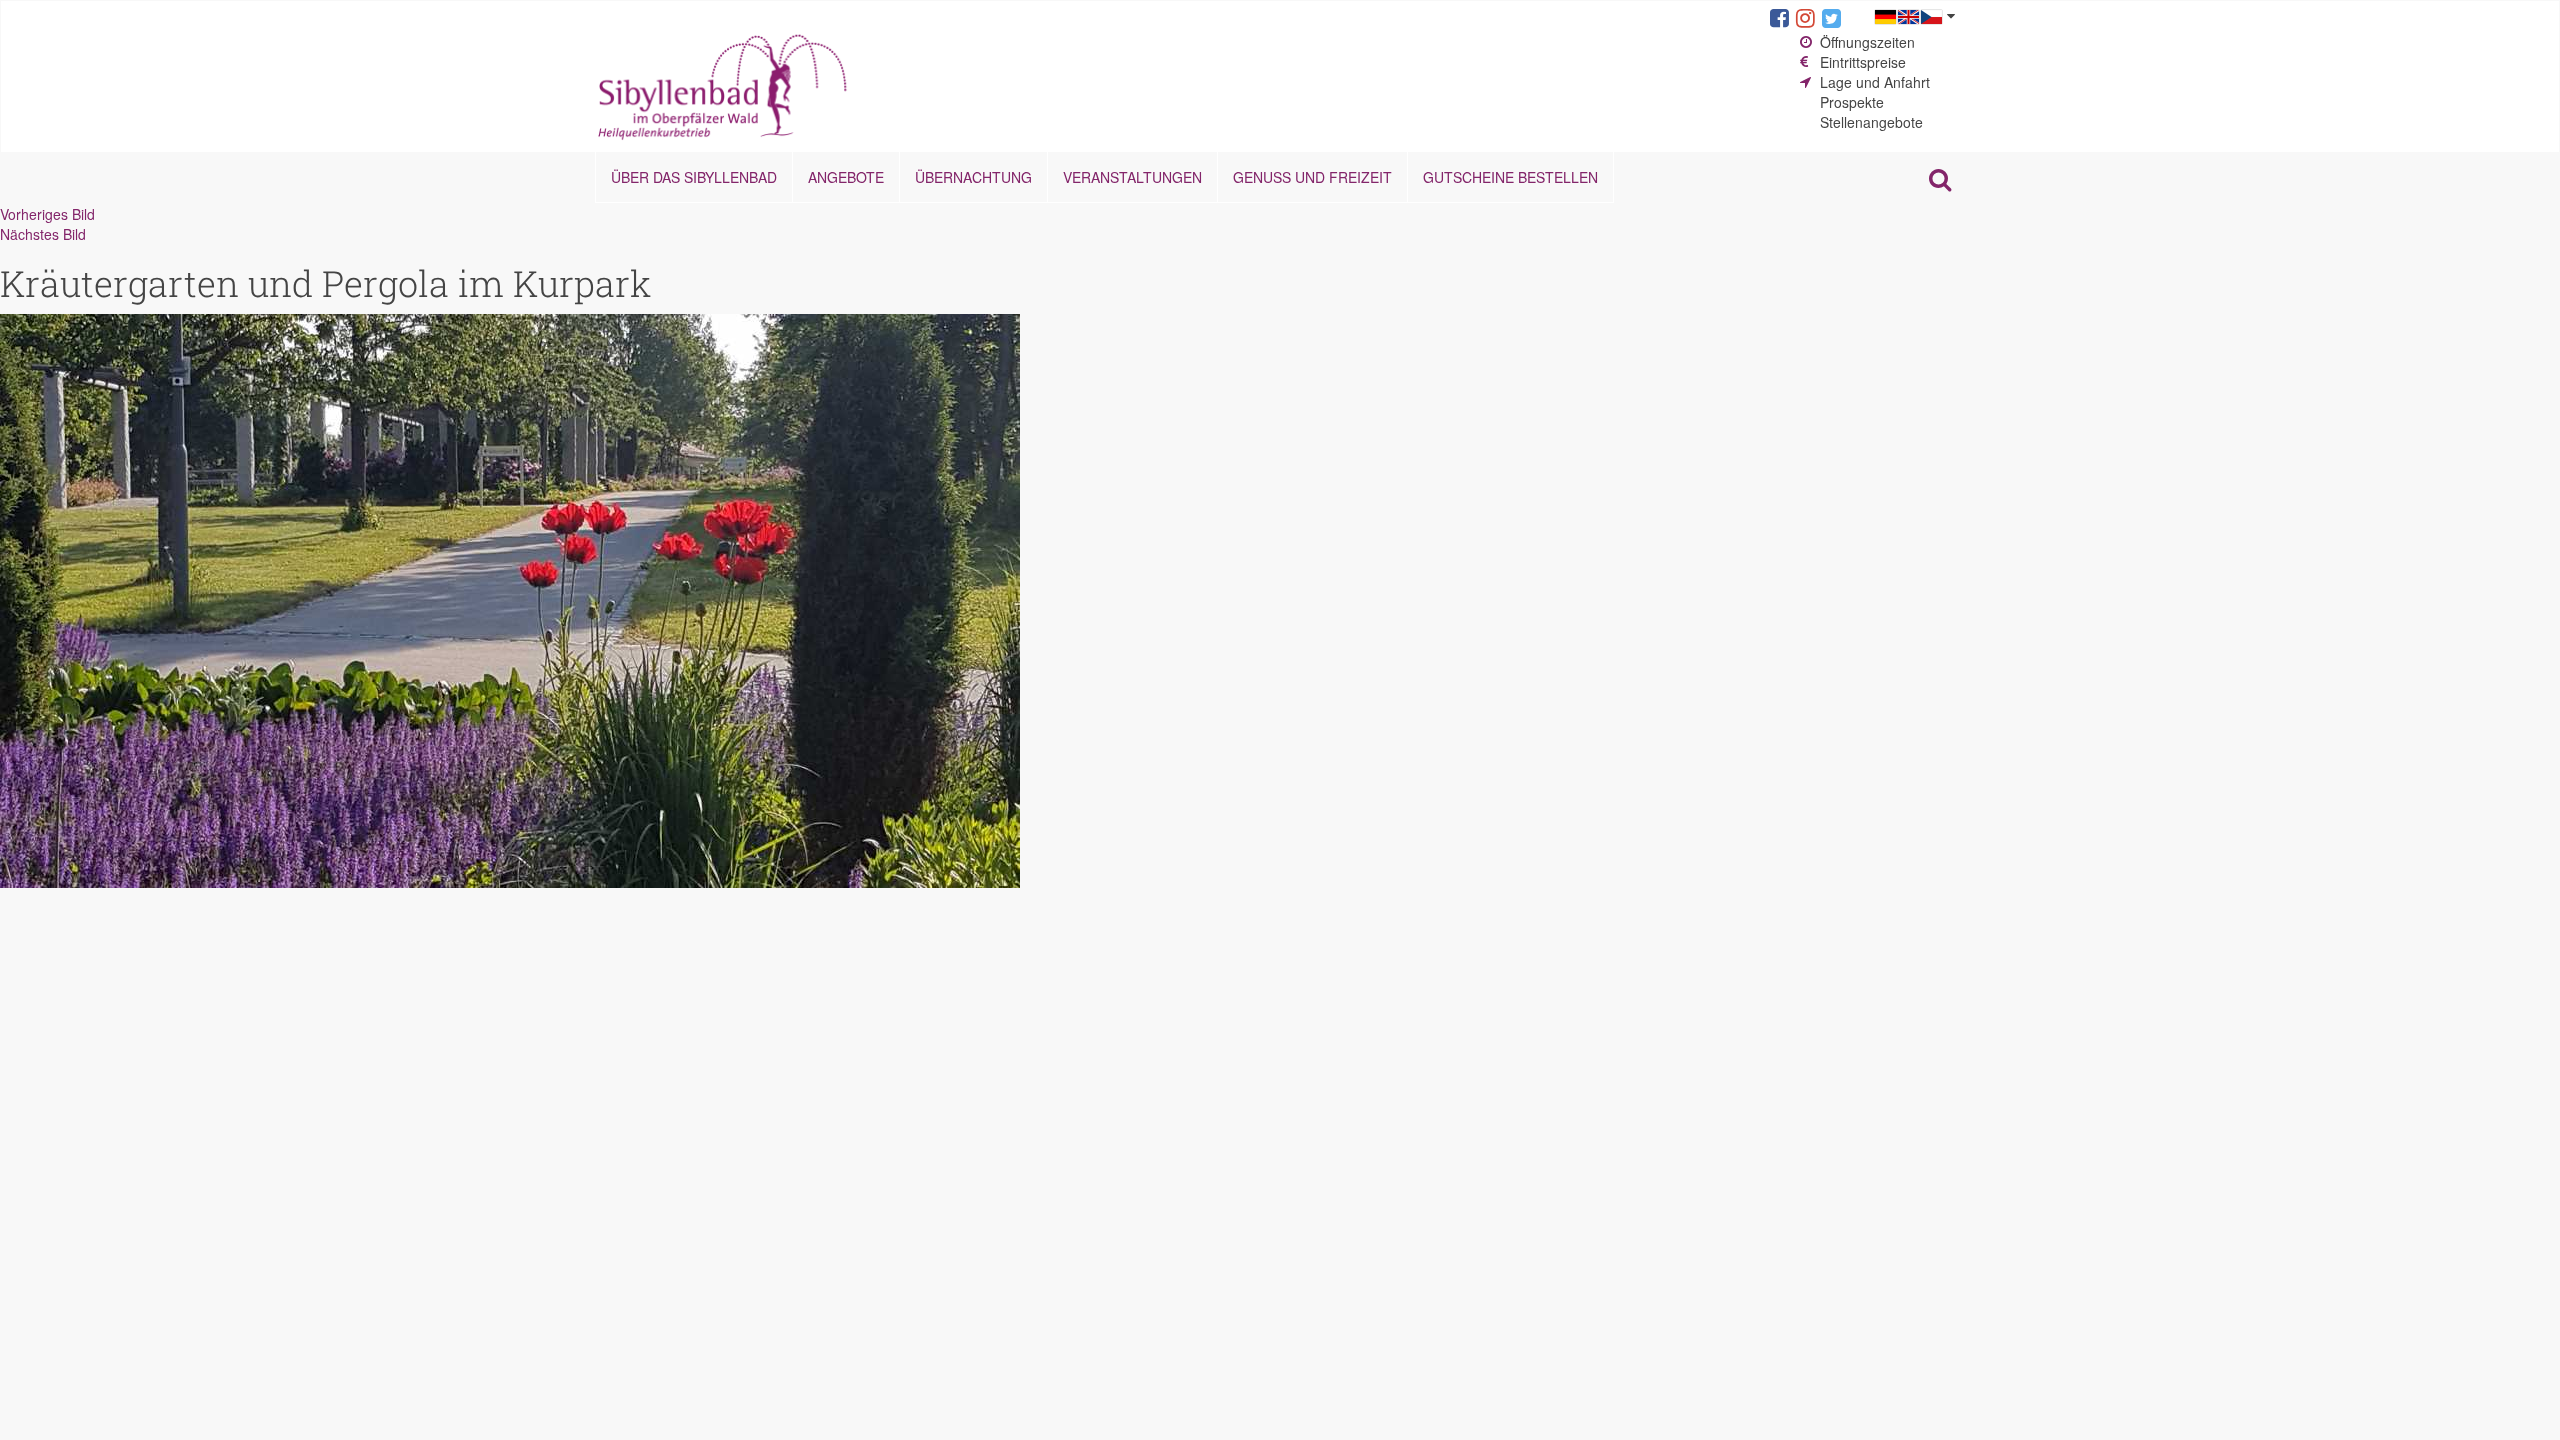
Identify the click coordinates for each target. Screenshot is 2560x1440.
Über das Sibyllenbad (694, 177)
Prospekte (1852, 102)
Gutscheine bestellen (1510, 177)
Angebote (846, 177)
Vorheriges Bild (47, 214)
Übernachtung (973, 177)
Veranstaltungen (1132, 177)
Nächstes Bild (43, 234)
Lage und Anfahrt (1875, 82)
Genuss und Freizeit (1312, 177)
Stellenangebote (1871, 122)
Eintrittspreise (1863, 62)
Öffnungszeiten (1867, 42)
